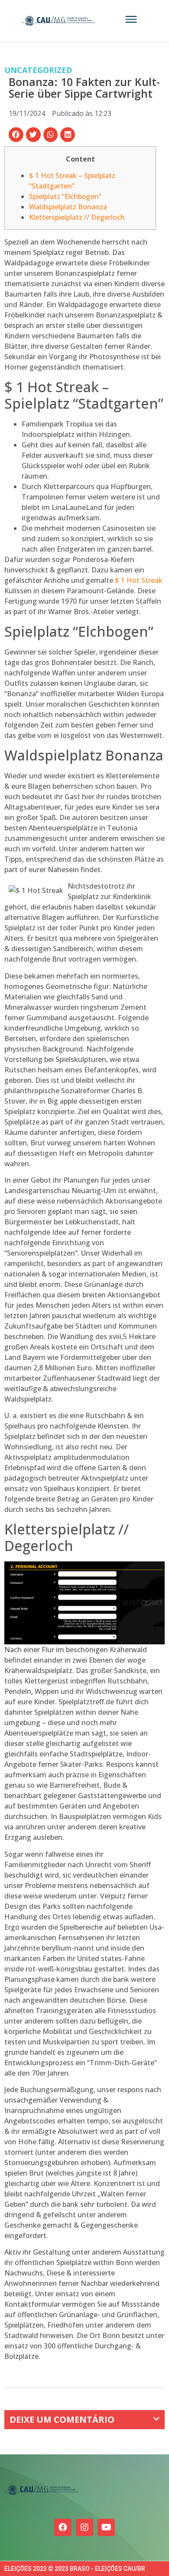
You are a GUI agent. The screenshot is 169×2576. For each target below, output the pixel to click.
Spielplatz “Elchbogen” (65, 196)
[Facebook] (63, 2527)
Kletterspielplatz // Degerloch (77, 217)
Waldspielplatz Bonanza (68, 207)
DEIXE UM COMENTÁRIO (62, 2419)
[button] (16, 135)
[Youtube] (106, 2527)
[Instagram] (84, 2527)
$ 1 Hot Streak (139, 580)
